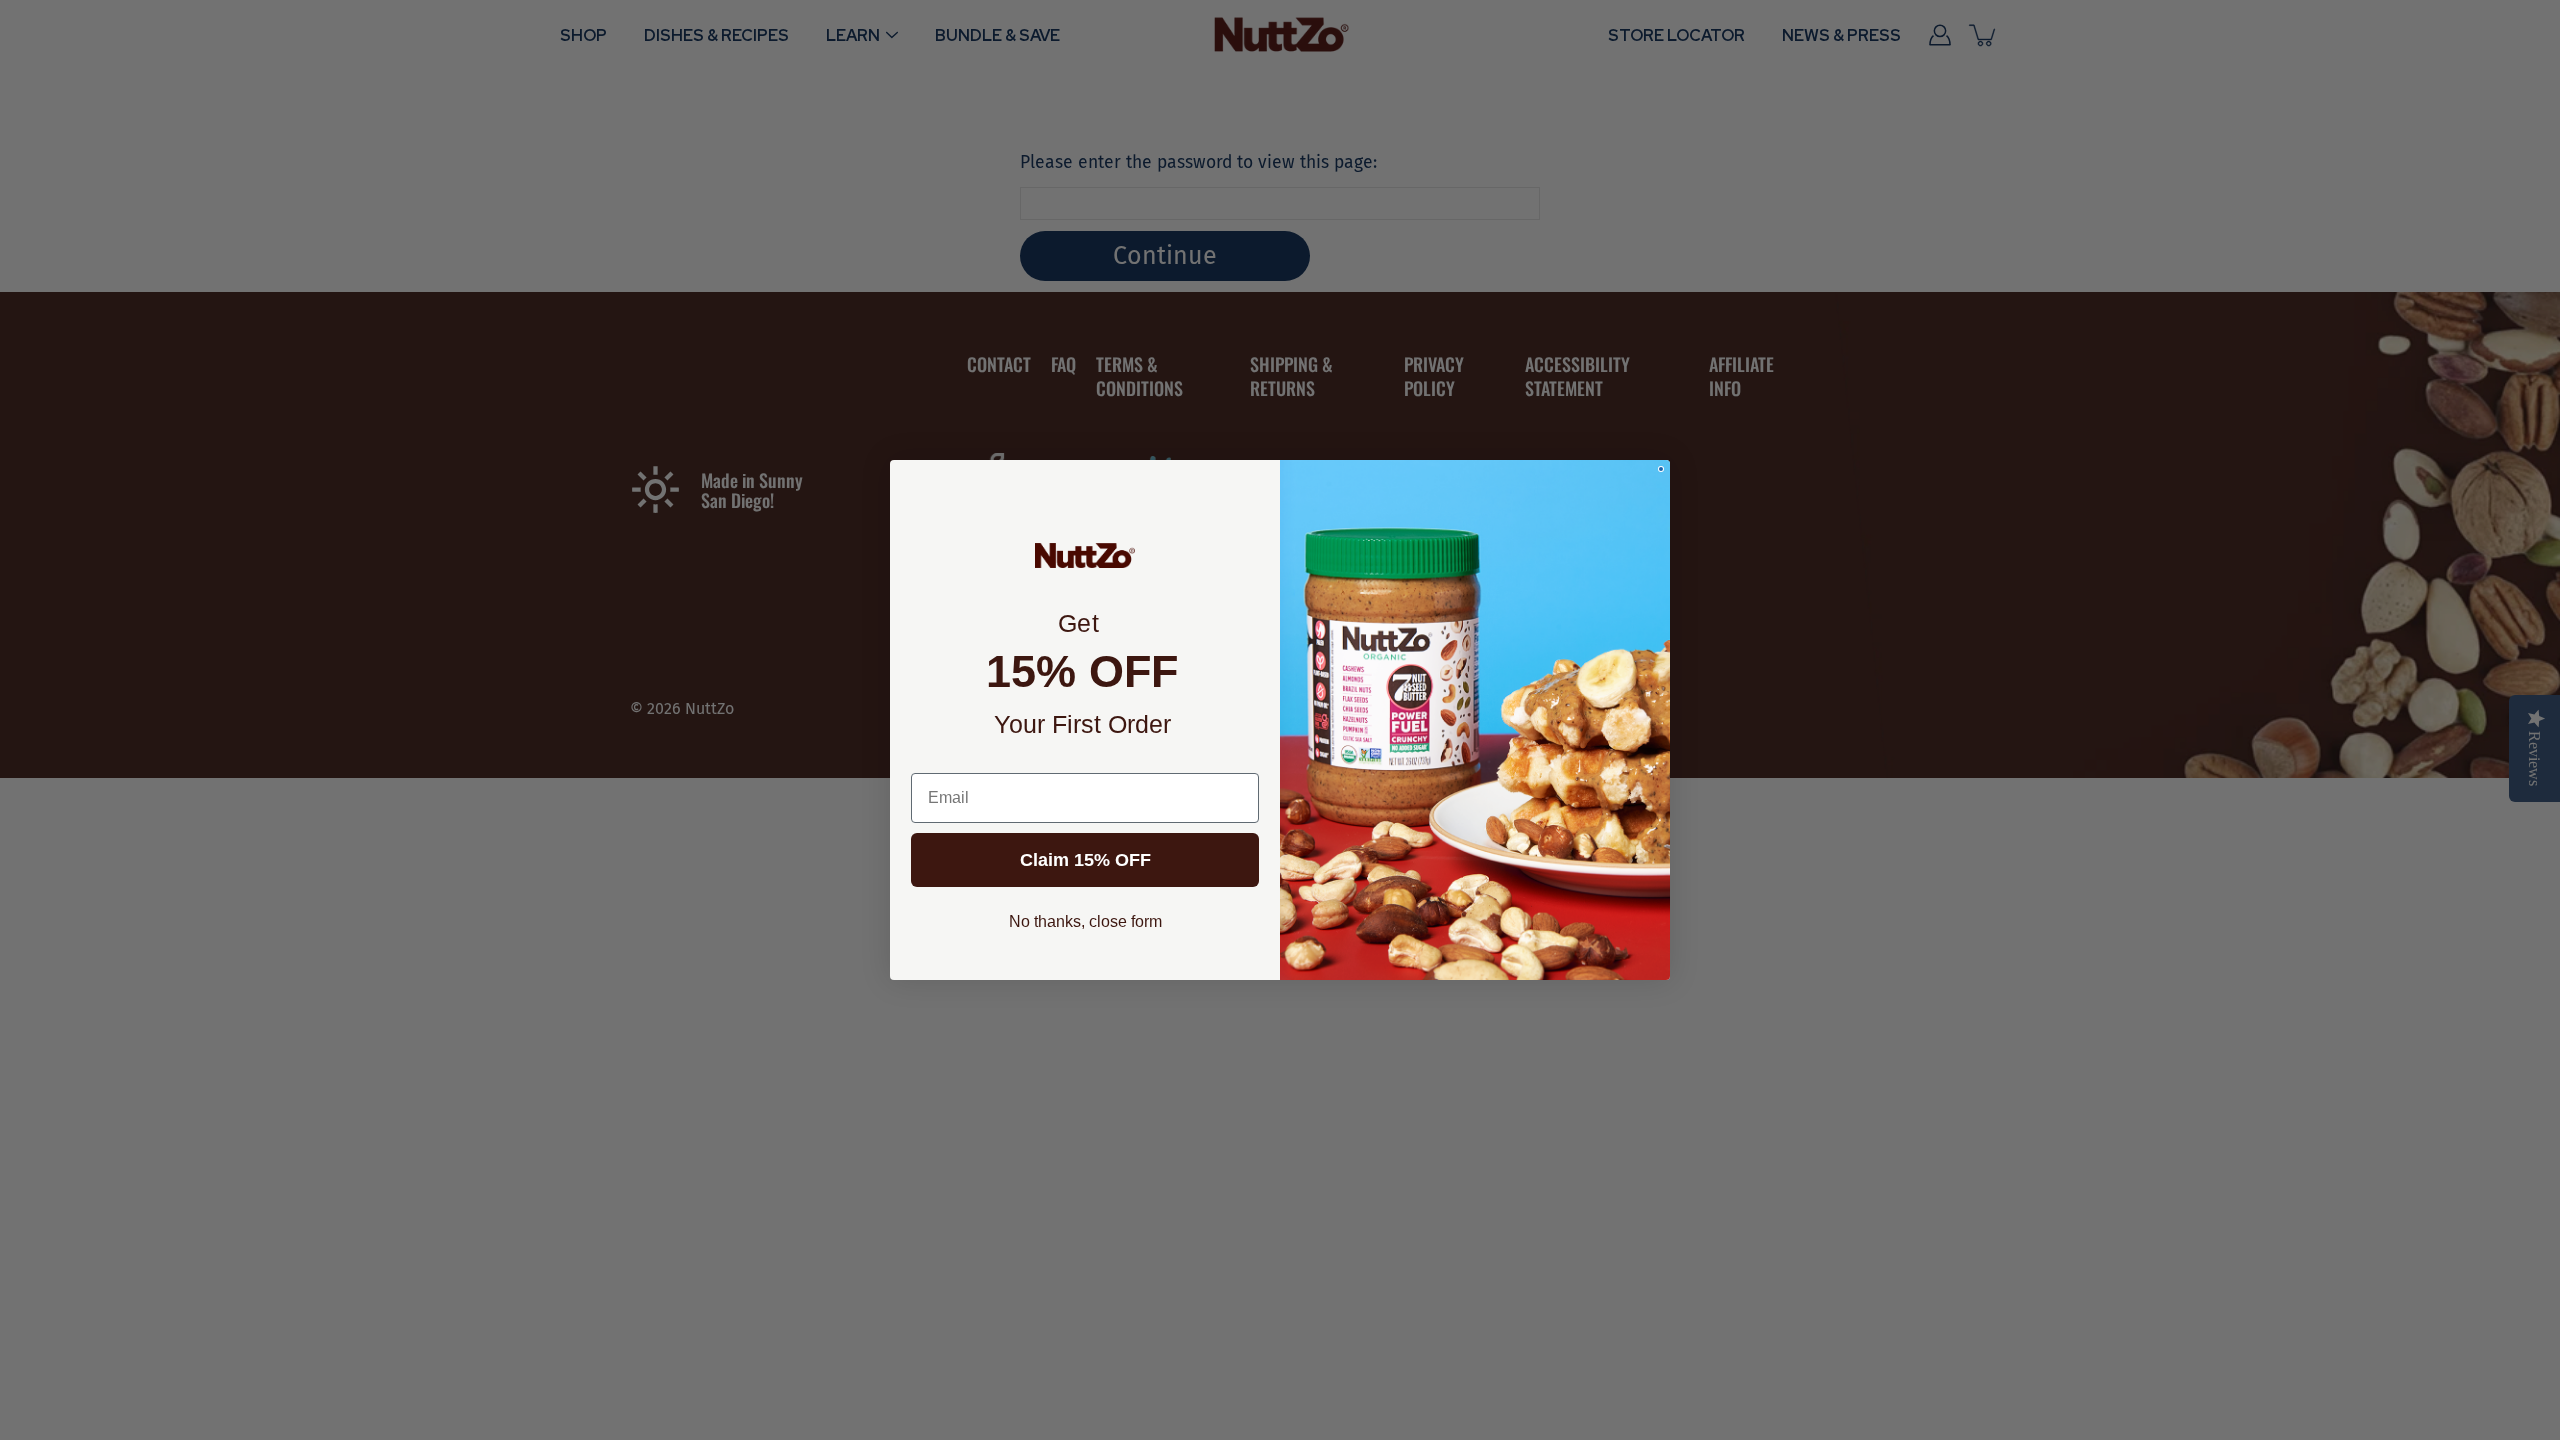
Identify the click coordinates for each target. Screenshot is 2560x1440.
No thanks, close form (1085, 921)
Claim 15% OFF (1085, 860)
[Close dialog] (1661, 469)
